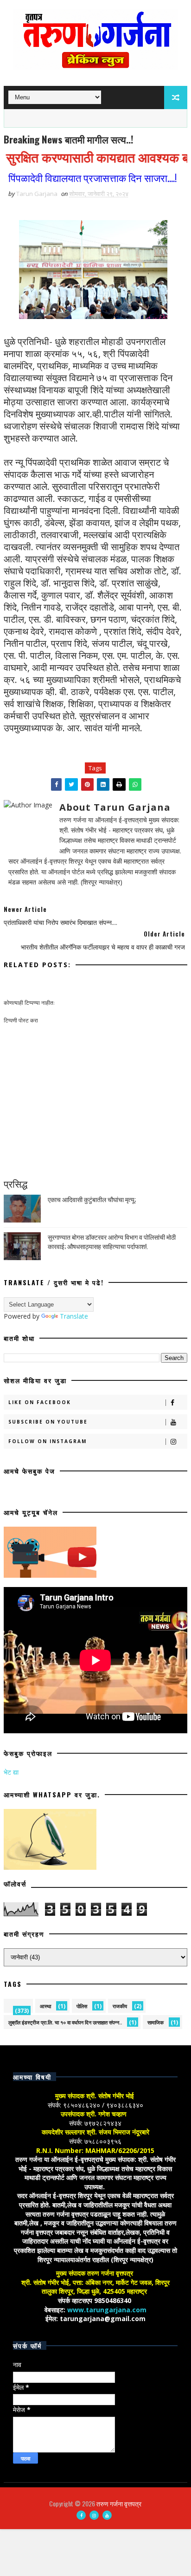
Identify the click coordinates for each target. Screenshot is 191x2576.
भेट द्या (11, 1772)
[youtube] (107, 2515)
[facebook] (81, 2515)
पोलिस (82, 2006)
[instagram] (94, 2515)
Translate (74, 1316)
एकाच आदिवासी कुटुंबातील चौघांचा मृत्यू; (92, 1199)
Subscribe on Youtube (48, 1422)
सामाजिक (156, 2022)
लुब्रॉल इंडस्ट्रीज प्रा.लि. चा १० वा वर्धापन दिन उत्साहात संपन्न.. (65, 2022)
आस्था (45, 2006)
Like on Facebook (40, 1402)
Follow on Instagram (48, 1441)
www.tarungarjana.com (107, 2310)
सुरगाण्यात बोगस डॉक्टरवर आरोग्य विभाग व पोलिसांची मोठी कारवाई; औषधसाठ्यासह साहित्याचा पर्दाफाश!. (112, 1241)
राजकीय (120, 2006)
